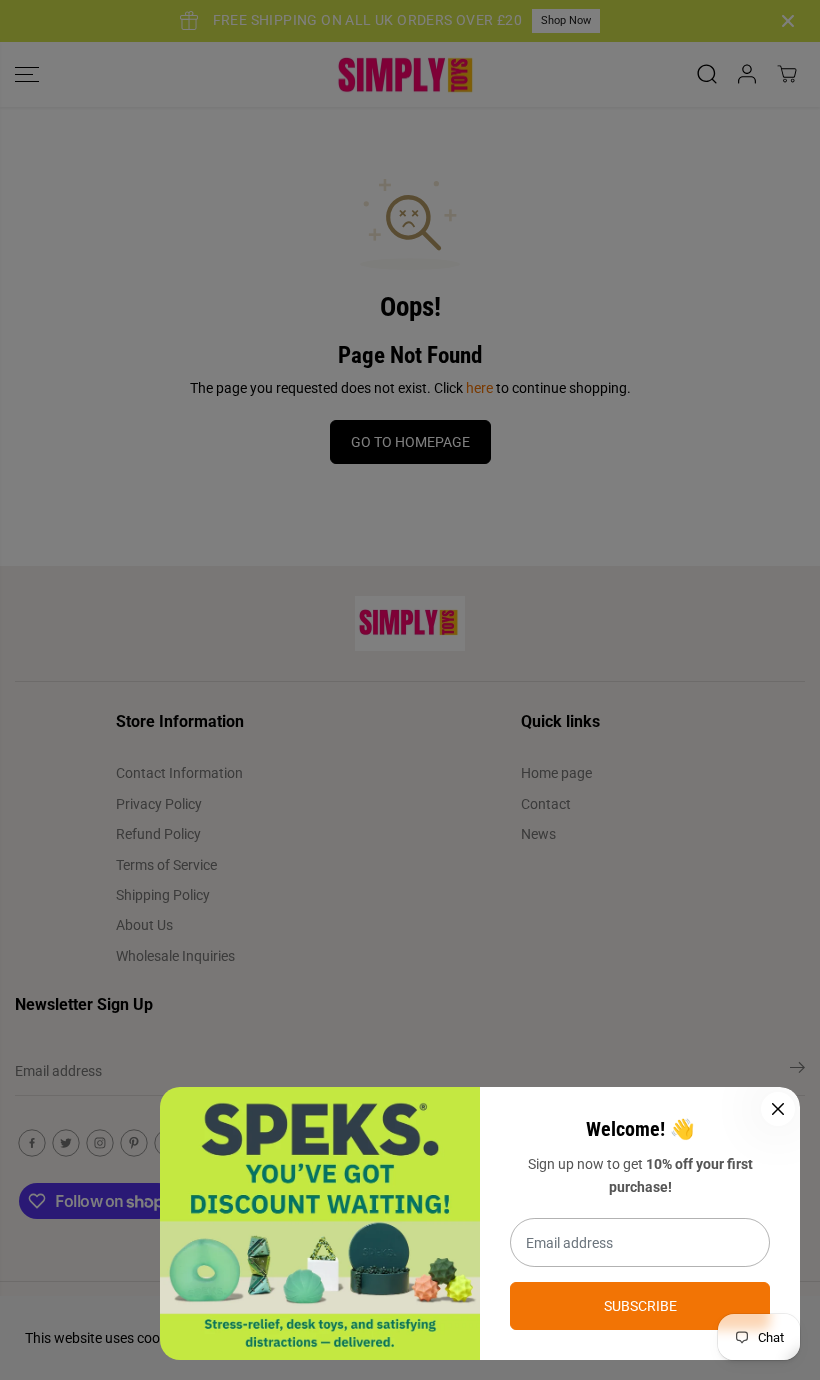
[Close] (778, 1109)
